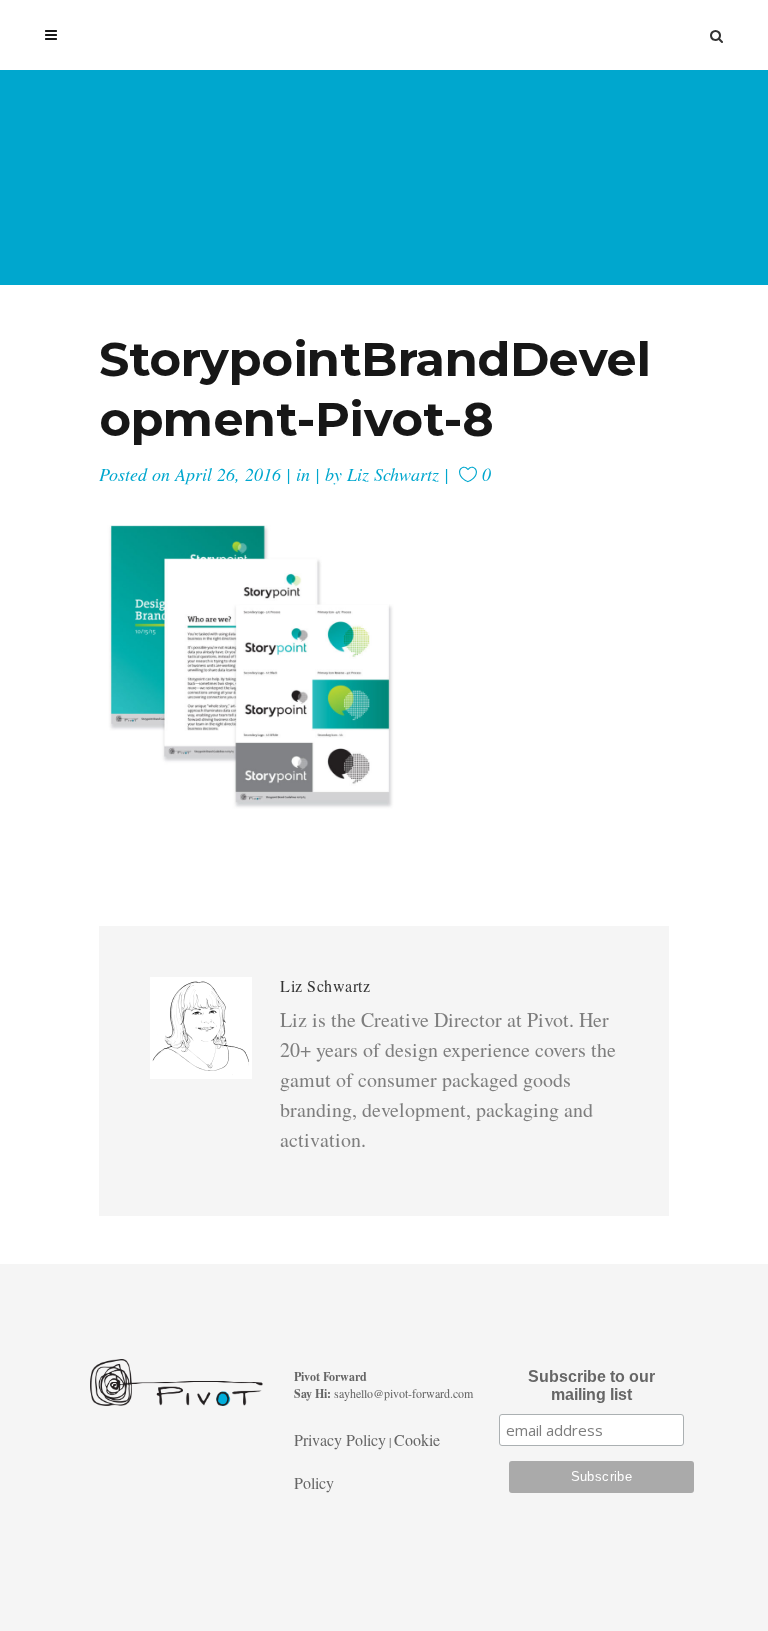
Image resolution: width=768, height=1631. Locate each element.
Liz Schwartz (393, 474)
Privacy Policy (340, 1439)
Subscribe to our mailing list (591, 1385)
